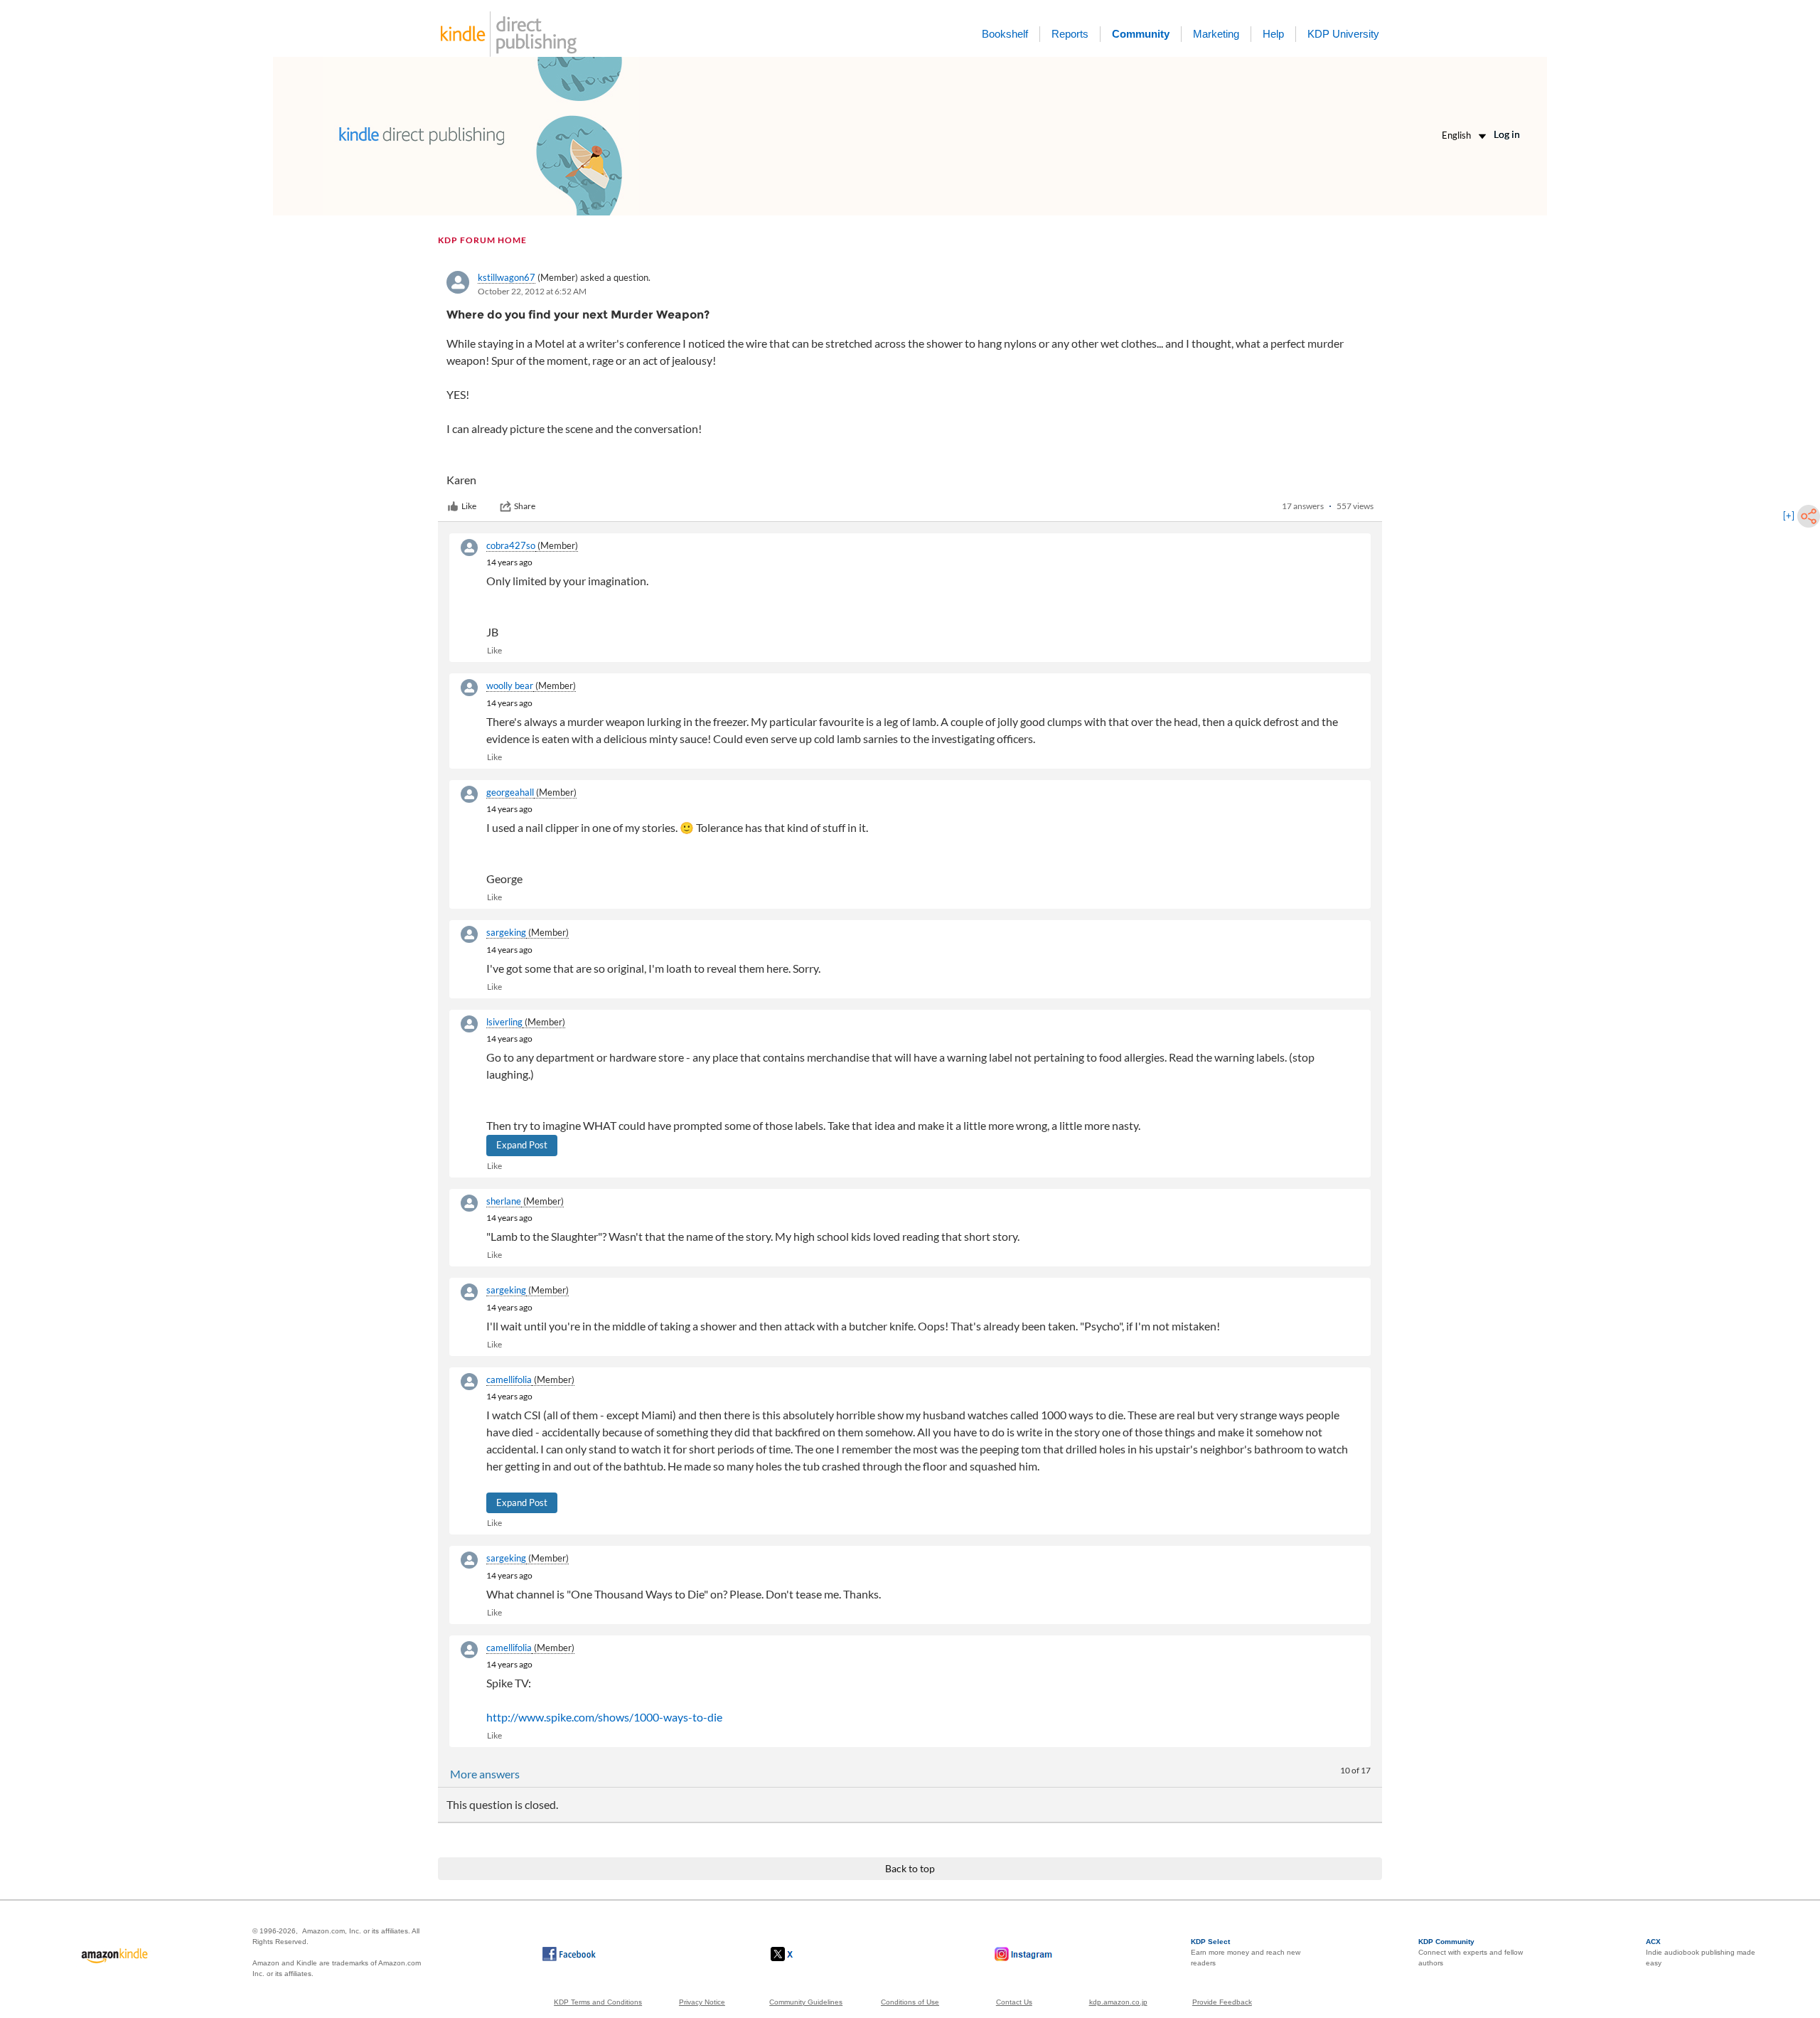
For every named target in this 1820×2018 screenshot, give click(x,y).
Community (1141, 34)
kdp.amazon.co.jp (1118, 2002)
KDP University (1343, 34)
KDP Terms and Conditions (598, 2002)
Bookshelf (1005, 34)
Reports (1070, 34)
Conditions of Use (910, 2002)
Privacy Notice (702, 2002)
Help (1273, 34)
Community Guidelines (806, 2002)
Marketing (1216, 34)
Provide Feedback (1222, 2002)
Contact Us (1014, 2002)
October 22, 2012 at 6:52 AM (532, 291)
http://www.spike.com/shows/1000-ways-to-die (604, 1717)
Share (525, 506)
